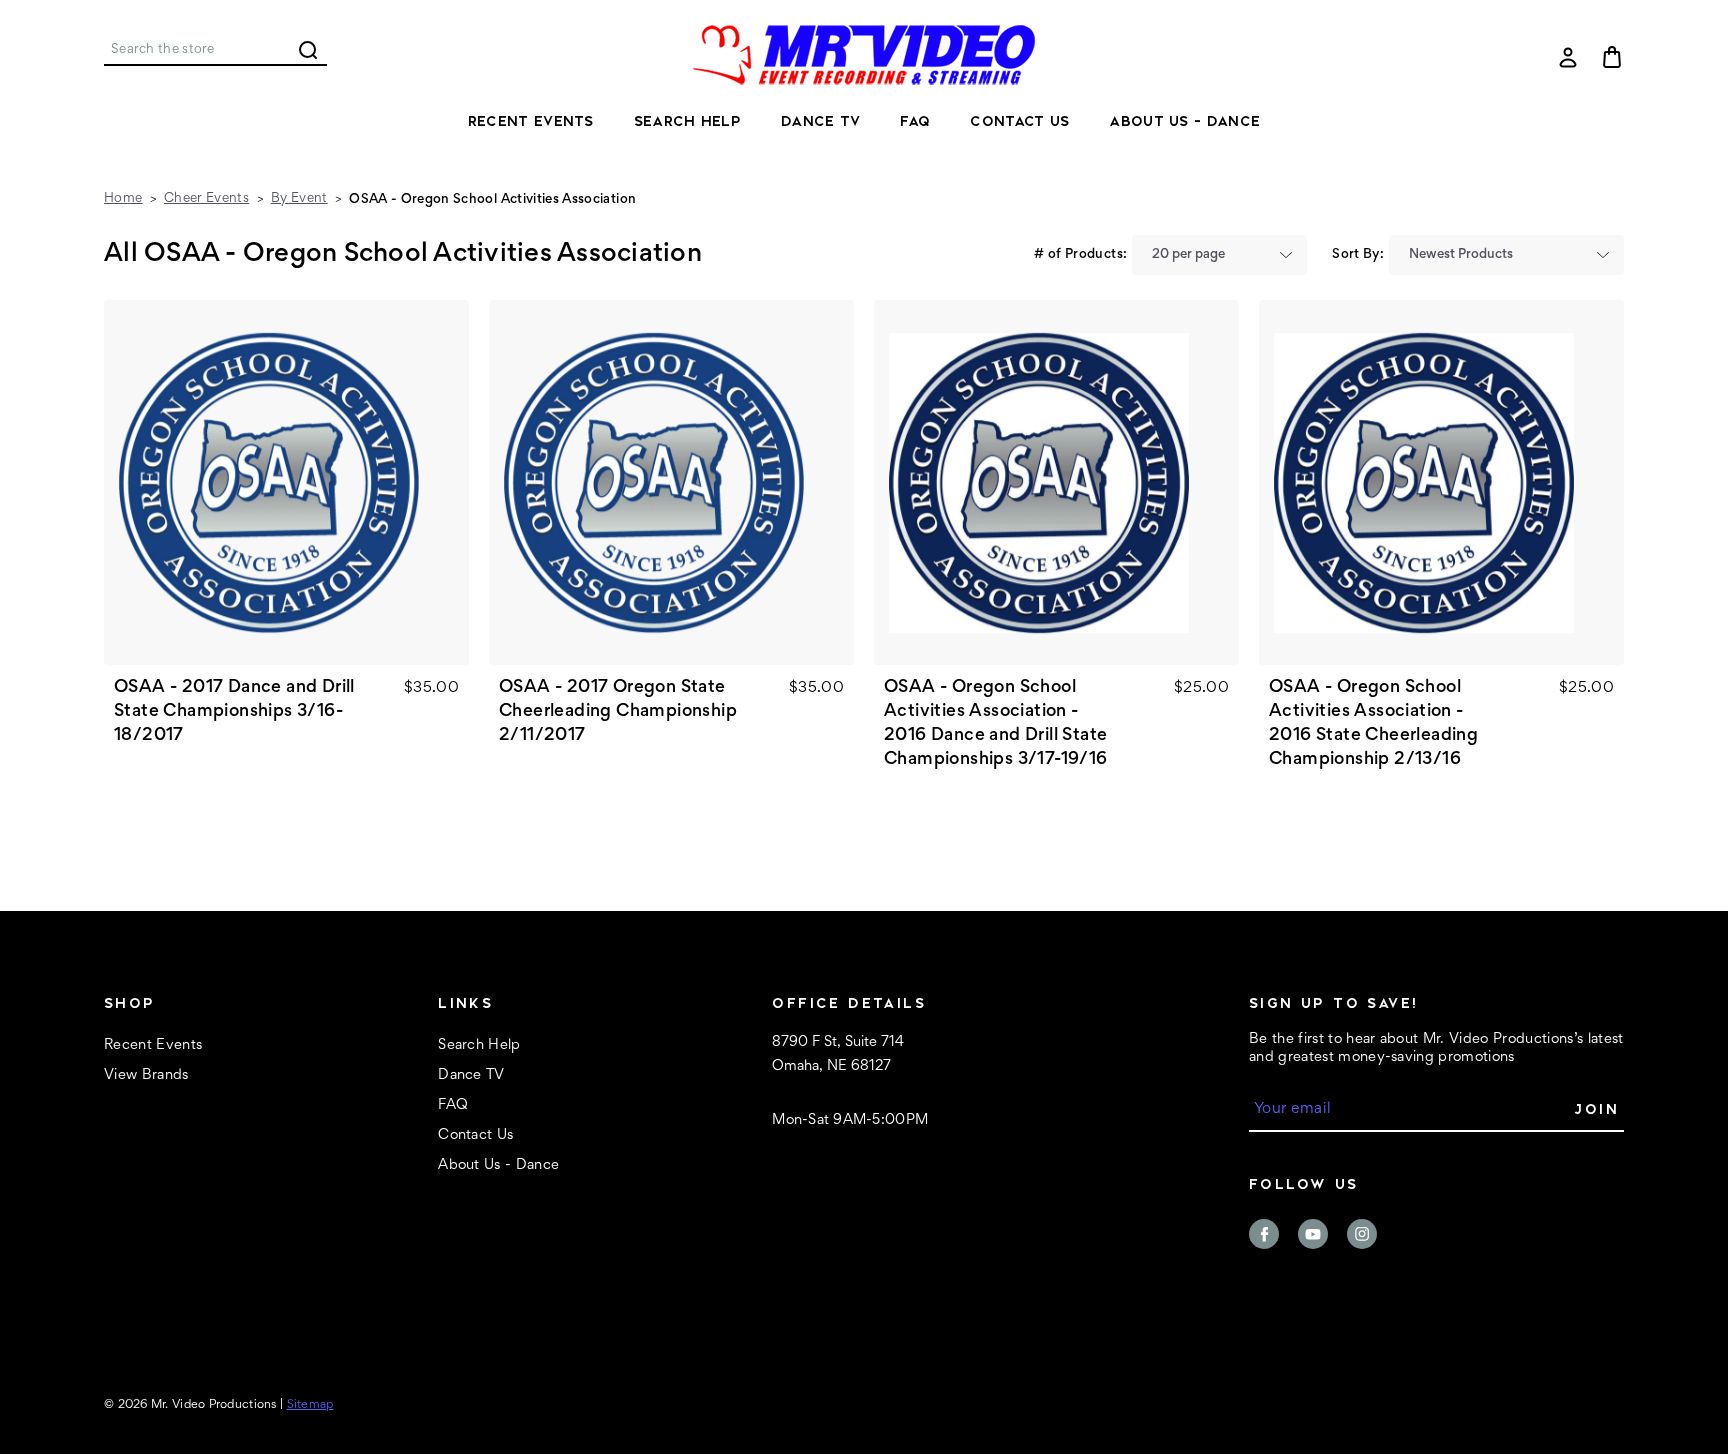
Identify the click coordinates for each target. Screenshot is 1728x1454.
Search (308, 50)
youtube (1313, 1234)
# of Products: (1080, 255)
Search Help (687, 121)
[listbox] (1219, 255)
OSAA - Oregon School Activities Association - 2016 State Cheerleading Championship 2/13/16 (1373, 724)
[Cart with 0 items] (1612, 57)
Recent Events (531, 121)
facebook (1264, 1234)
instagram (1362, 1234)
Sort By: (1358, 255)
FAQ (915, 121)
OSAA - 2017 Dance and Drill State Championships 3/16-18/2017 (234, 712)
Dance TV (820, 121)
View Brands (146, 1075)
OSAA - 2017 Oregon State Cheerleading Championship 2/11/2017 (618, 712)
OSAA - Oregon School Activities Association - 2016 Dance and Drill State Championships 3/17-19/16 (996, 724)
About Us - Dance (1184, 121)
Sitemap (310, 1405)
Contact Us (1019, 121)
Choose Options (286, 483)
